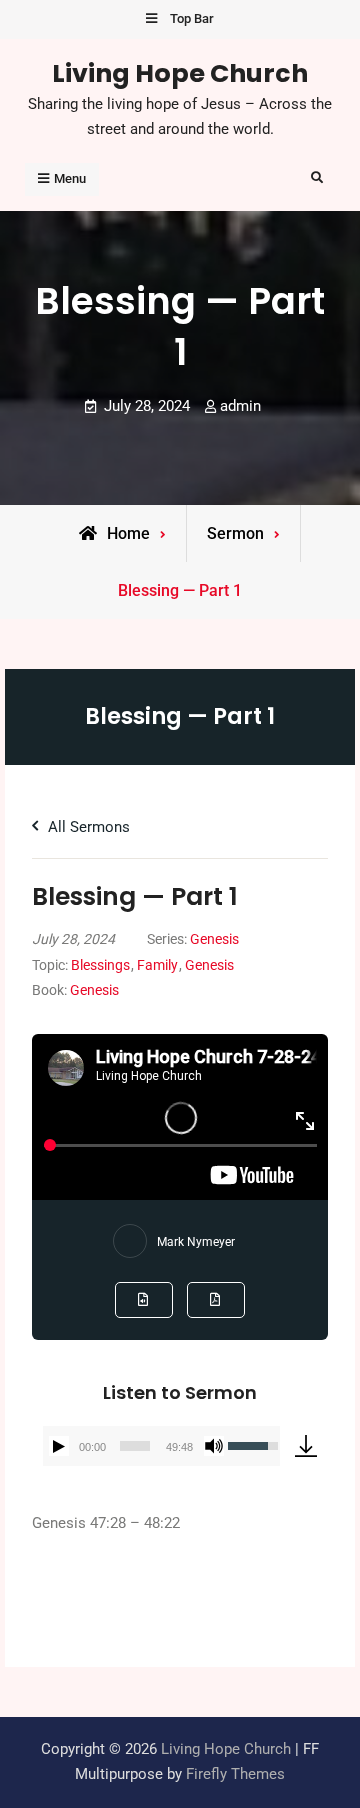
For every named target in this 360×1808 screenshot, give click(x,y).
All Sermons (87, 827)
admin (240, 406)
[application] (161, 1446)
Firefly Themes (235, 1774)
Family (157, 965)
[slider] (135, 1446)
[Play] (59, 1446)
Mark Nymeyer (196, 1242)
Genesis (214, 939)
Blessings (100, 965)
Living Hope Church (180, 73)
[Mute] (214, 1446)
